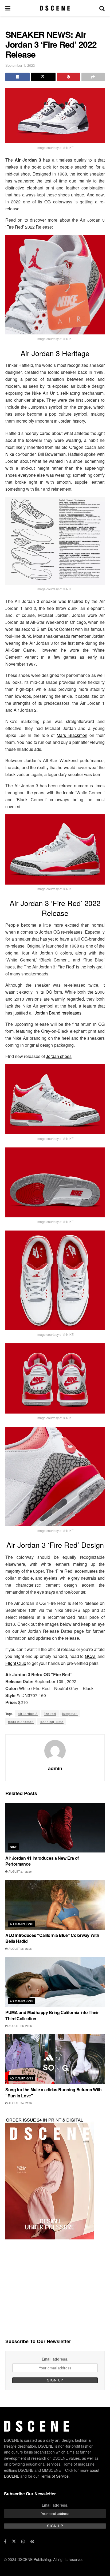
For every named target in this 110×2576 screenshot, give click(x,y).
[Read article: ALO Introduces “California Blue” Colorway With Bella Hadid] (55, 1905)
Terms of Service (54, 2476)
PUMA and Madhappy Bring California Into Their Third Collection (52, 2015)
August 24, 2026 (20, 2103)
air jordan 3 (28, 1714)
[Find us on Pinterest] (32, 2542)
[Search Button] (102, 8)
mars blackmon (21, 1722)
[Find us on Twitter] (14, 2542)
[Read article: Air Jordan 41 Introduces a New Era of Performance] (55, 1828)
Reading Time (52, 1722)
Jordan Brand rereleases (58, 1013)
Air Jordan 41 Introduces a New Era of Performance (42, 1861)
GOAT (91, 1656)
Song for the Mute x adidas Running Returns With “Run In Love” (54, 2092)
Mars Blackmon (72, 735)
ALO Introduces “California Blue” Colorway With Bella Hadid (52, 1938)
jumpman (70, 1714)
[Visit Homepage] (55, 8)
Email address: (55, 2359)
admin (55, 1768)
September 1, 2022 (20, 65)
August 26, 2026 (20, 1949)
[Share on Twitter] (43, 77)
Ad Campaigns (21, 1924)
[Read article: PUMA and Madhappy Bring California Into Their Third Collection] (55, 1982)
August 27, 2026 (20, 1872)
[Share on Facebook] (17, 77)
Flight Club (16, 1663)
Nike (10, 454)
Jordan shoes (59, 1056)
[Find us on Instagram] (23, 2542)
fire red (50, 1714)
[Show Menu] (8, 8)
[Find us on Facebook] (5, 2542)
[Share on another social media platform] (93, 77)
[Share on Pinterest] (68, 77)
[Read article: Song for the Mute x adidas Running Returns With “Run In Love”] (55, 2059)
